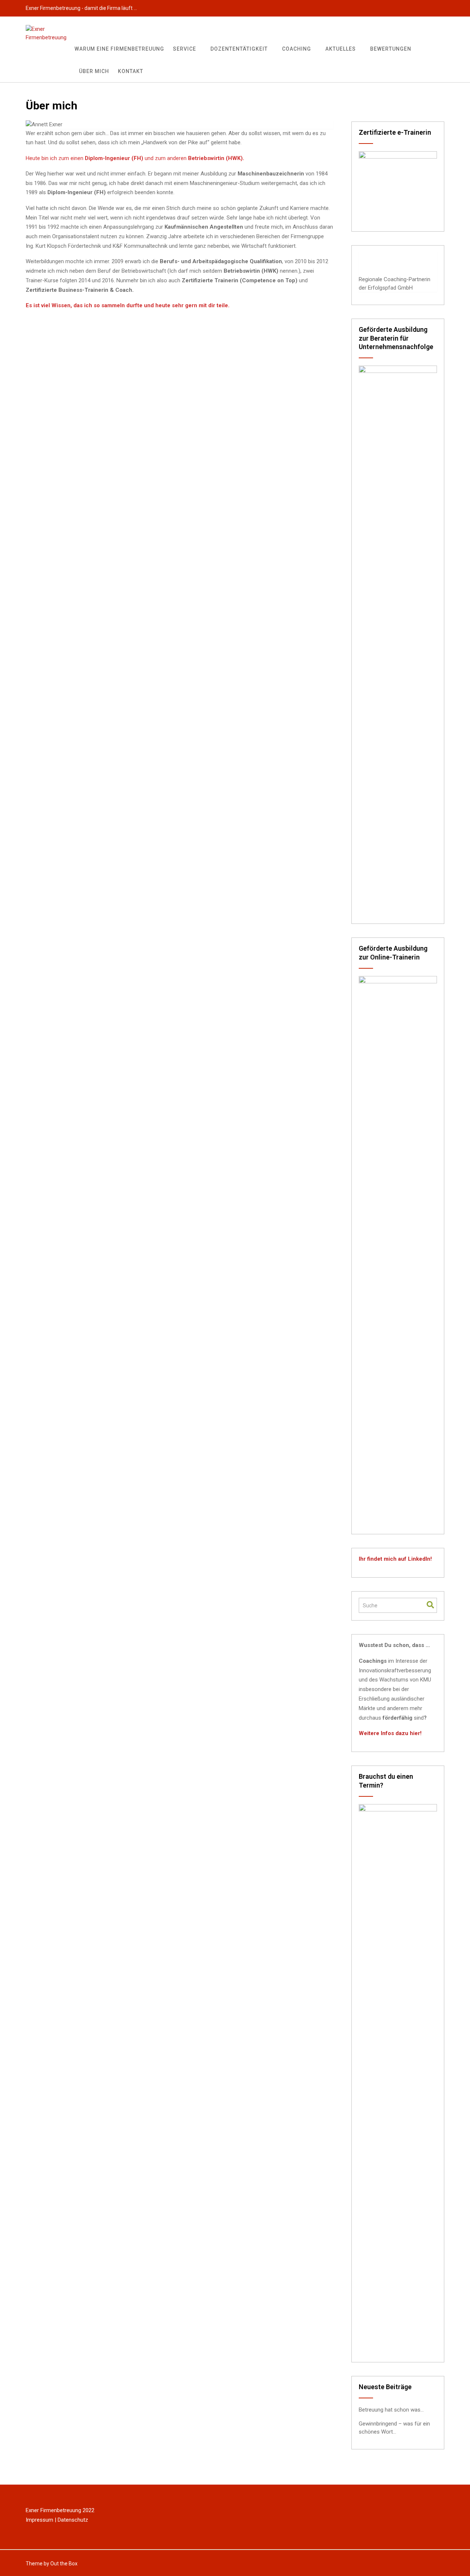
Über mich (94, 71)
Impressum (39, 2520)
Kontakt (131, 71)
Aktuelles (341, 49)
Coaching (297, 49)
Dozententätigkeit (239, 49)
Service (185, 49)
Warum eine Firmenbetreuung (119, 49)
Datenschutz (73, 2520)
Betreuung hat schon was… (391, 2410)
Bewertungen (391, 49)
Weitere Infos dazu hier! (390, 1733)
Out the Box (64, 2564)
